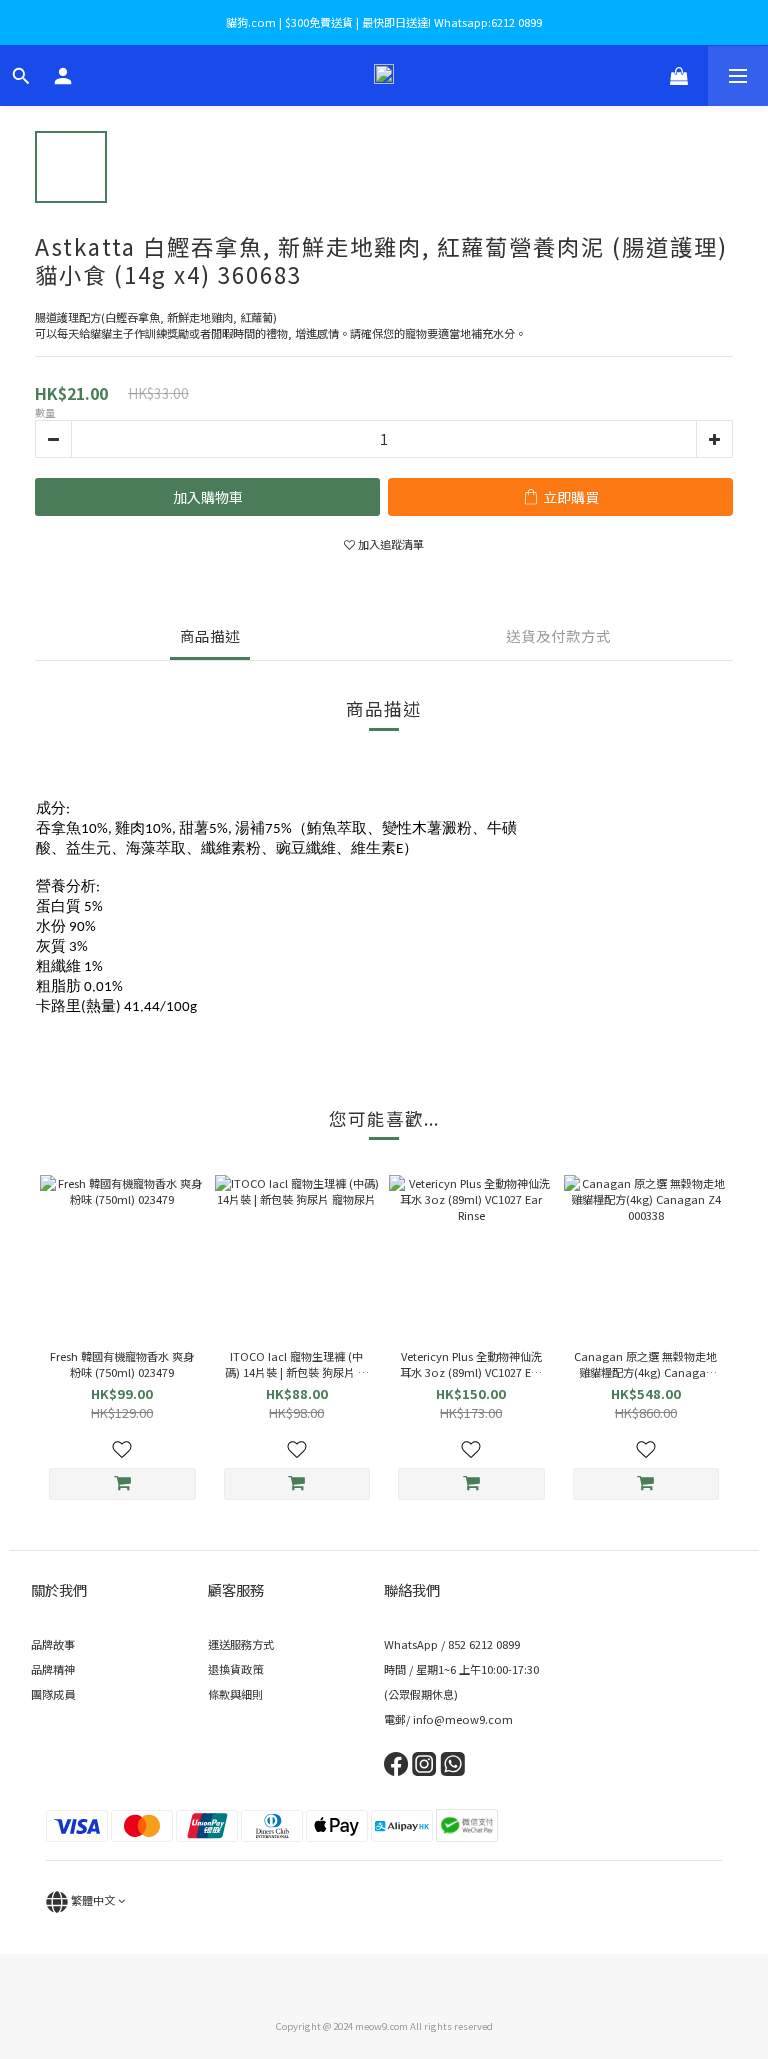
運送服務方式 (241, 1644)
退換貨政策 (235, 1669)
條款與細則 (235, 1694)
